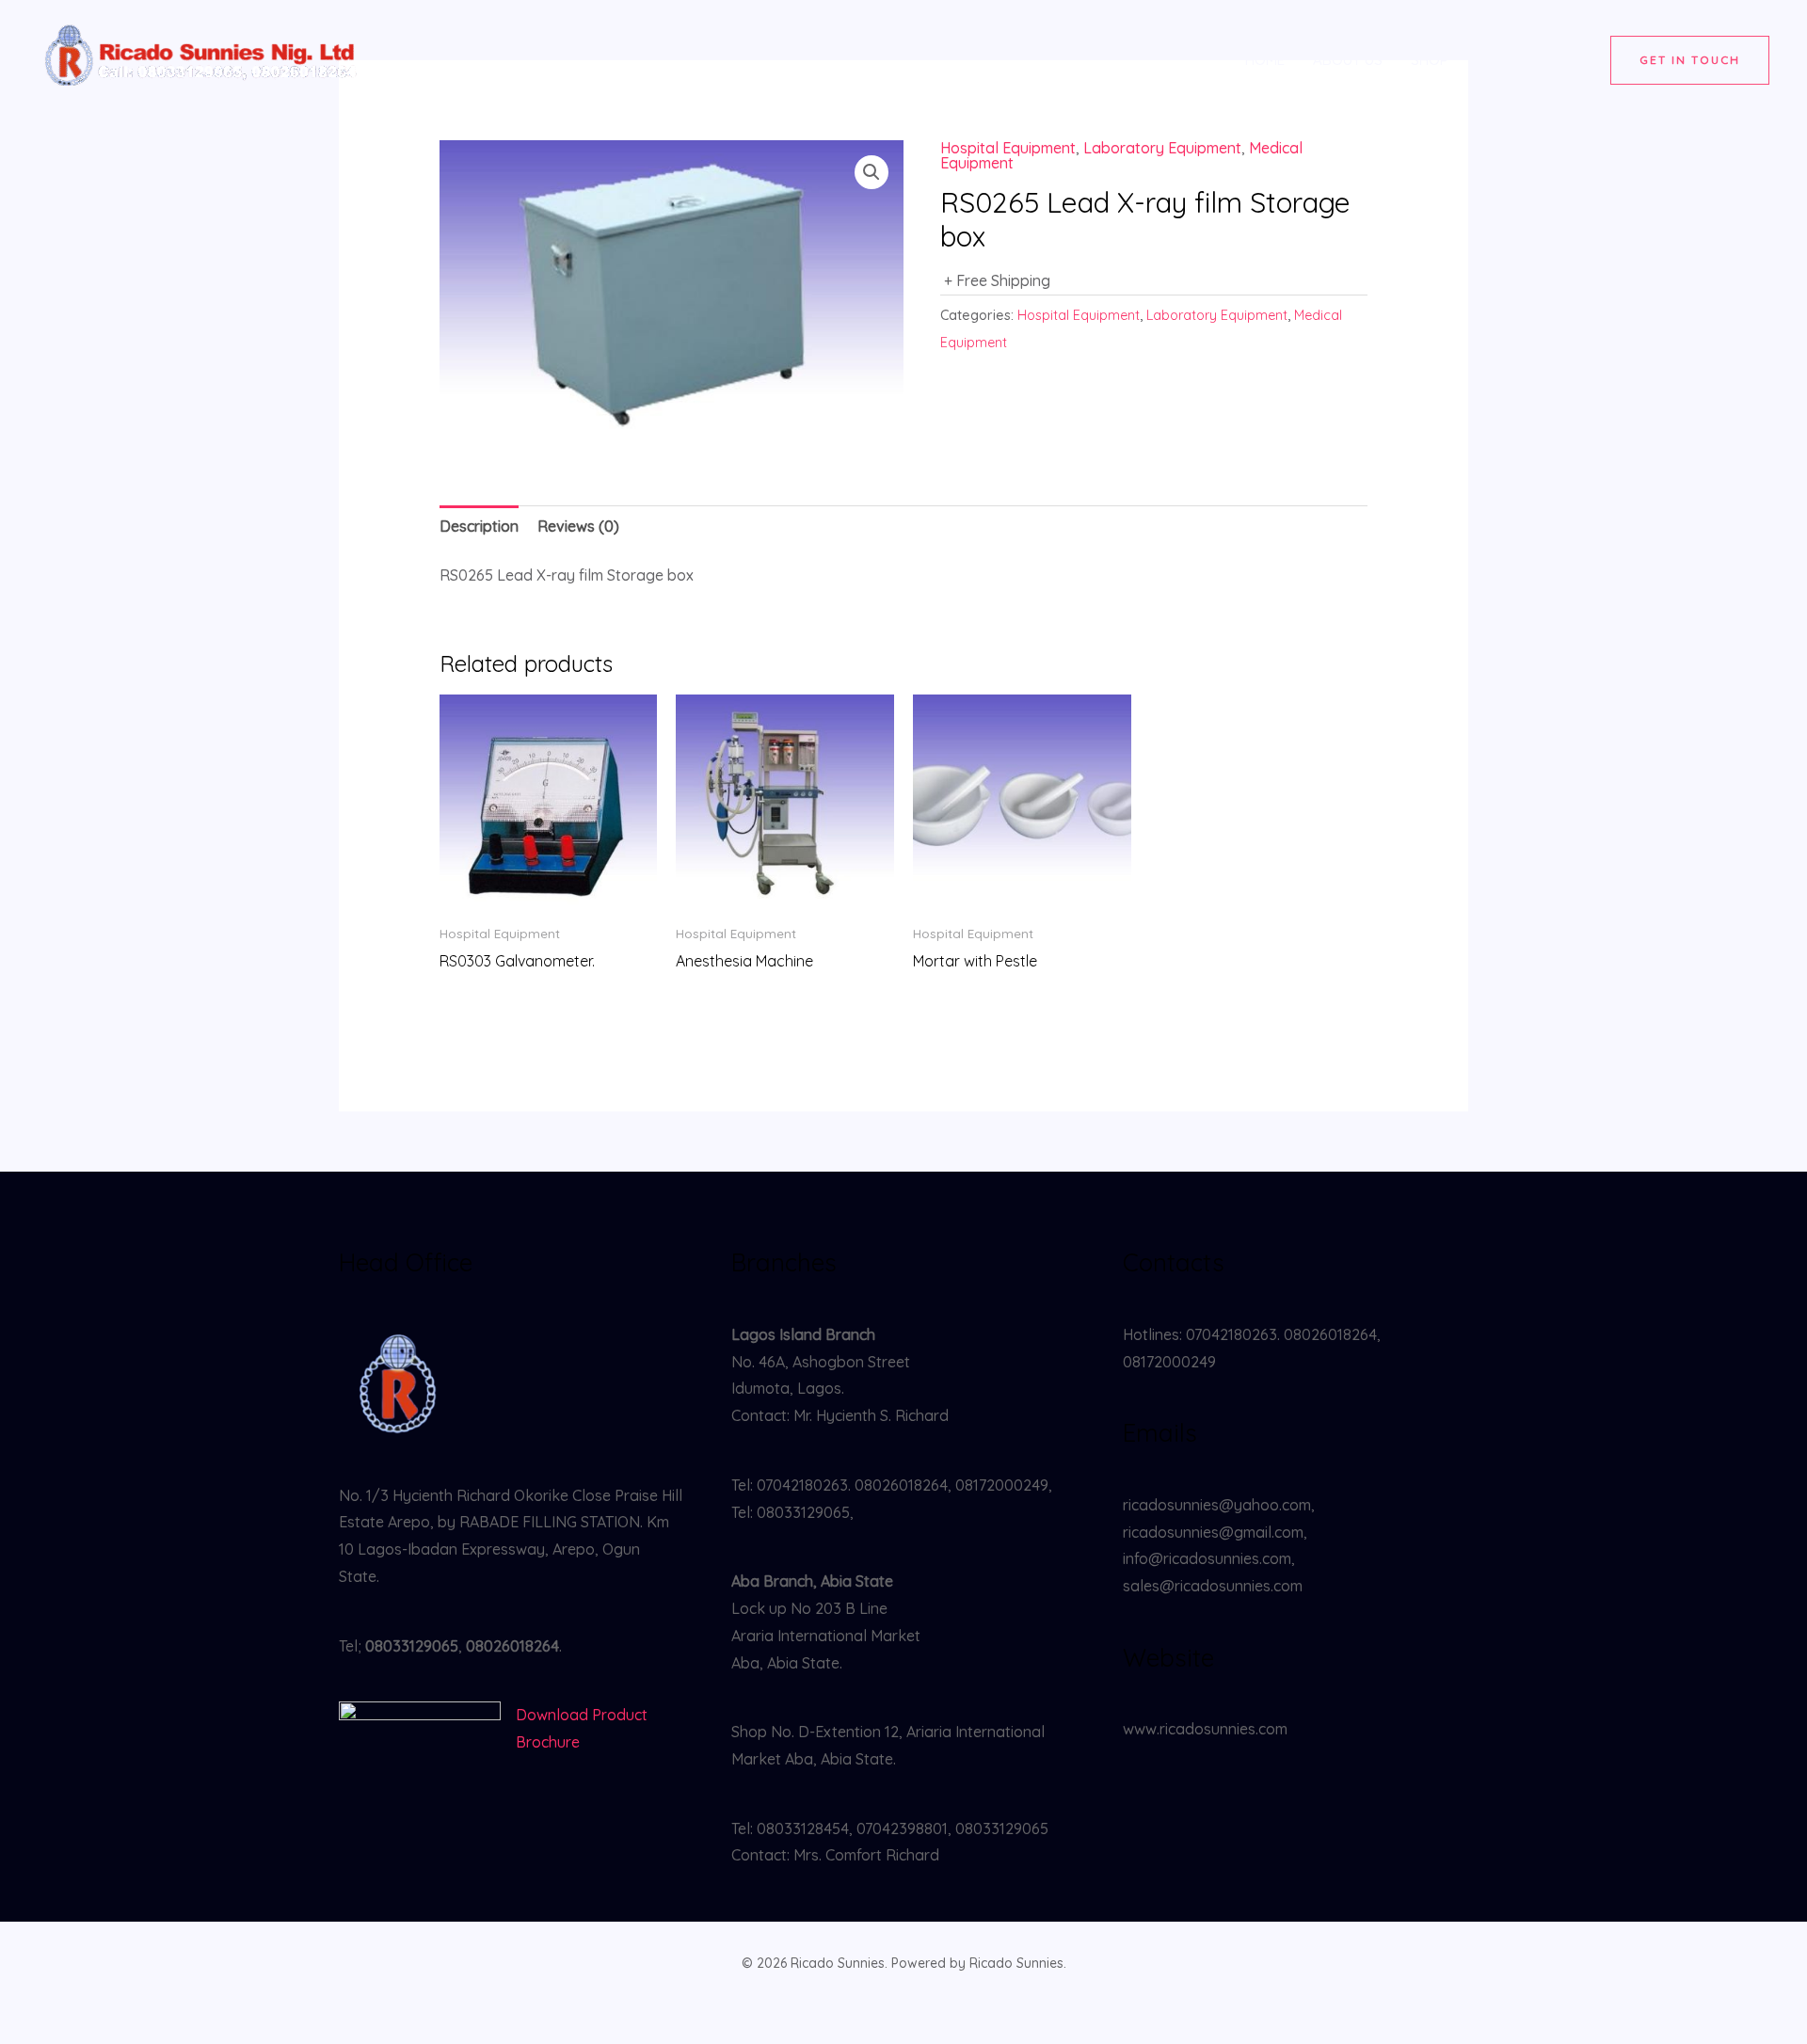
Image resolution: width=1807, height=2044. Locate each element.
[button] (1690, 60)
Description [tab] (479, 526)
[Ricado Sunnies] (202, 58)
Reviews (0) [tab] (578, 526)
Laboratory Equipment (1162, 148)
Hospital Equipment (1008, 148)
